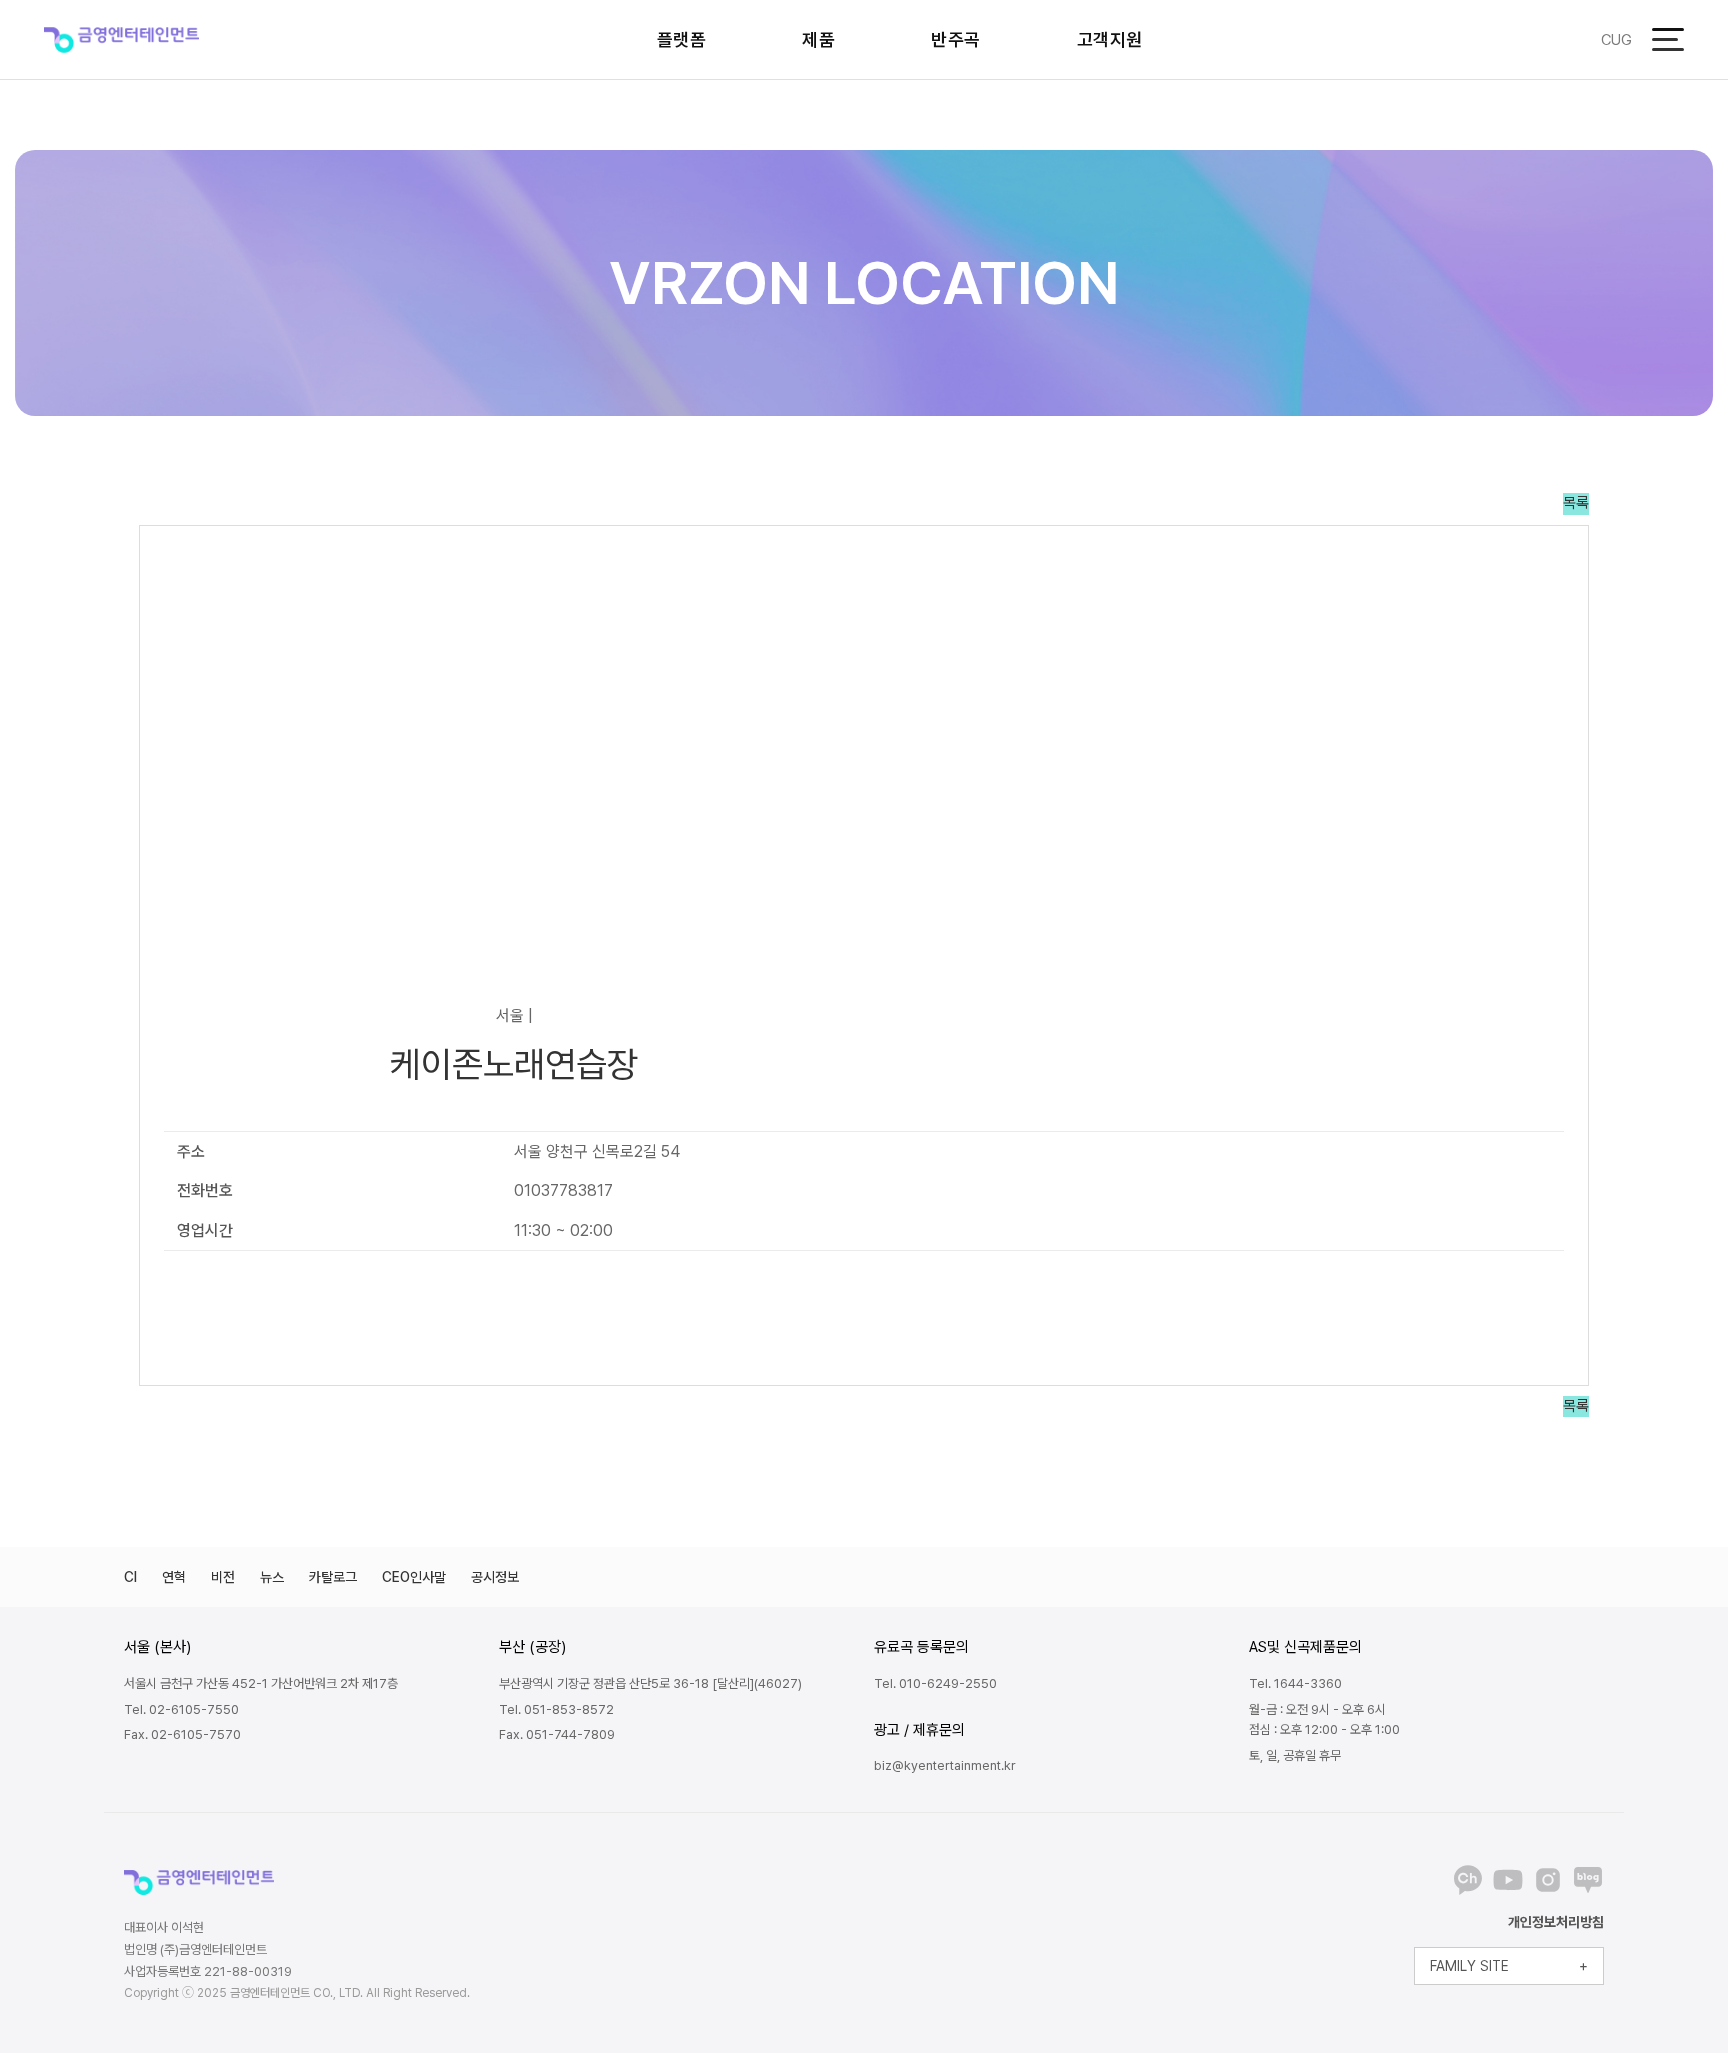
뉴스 (272, 1577)
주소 (191, 1151)
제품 (818, 39)
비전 (223, 1577)
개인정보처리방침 (1556, 1922)
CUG (1616, 40)
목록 (1576, 503)
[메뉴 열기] (1668, 39)
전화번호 (205, 1190)
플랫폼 (682, 39)
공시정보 (495, 1577)
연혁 (174, 1577)
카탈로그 (333, 1577)
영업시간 (205, 1230)
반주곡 (956, 39)
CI (130, 1577)
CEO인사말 (414, 1577)
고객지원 (1110, 39)
